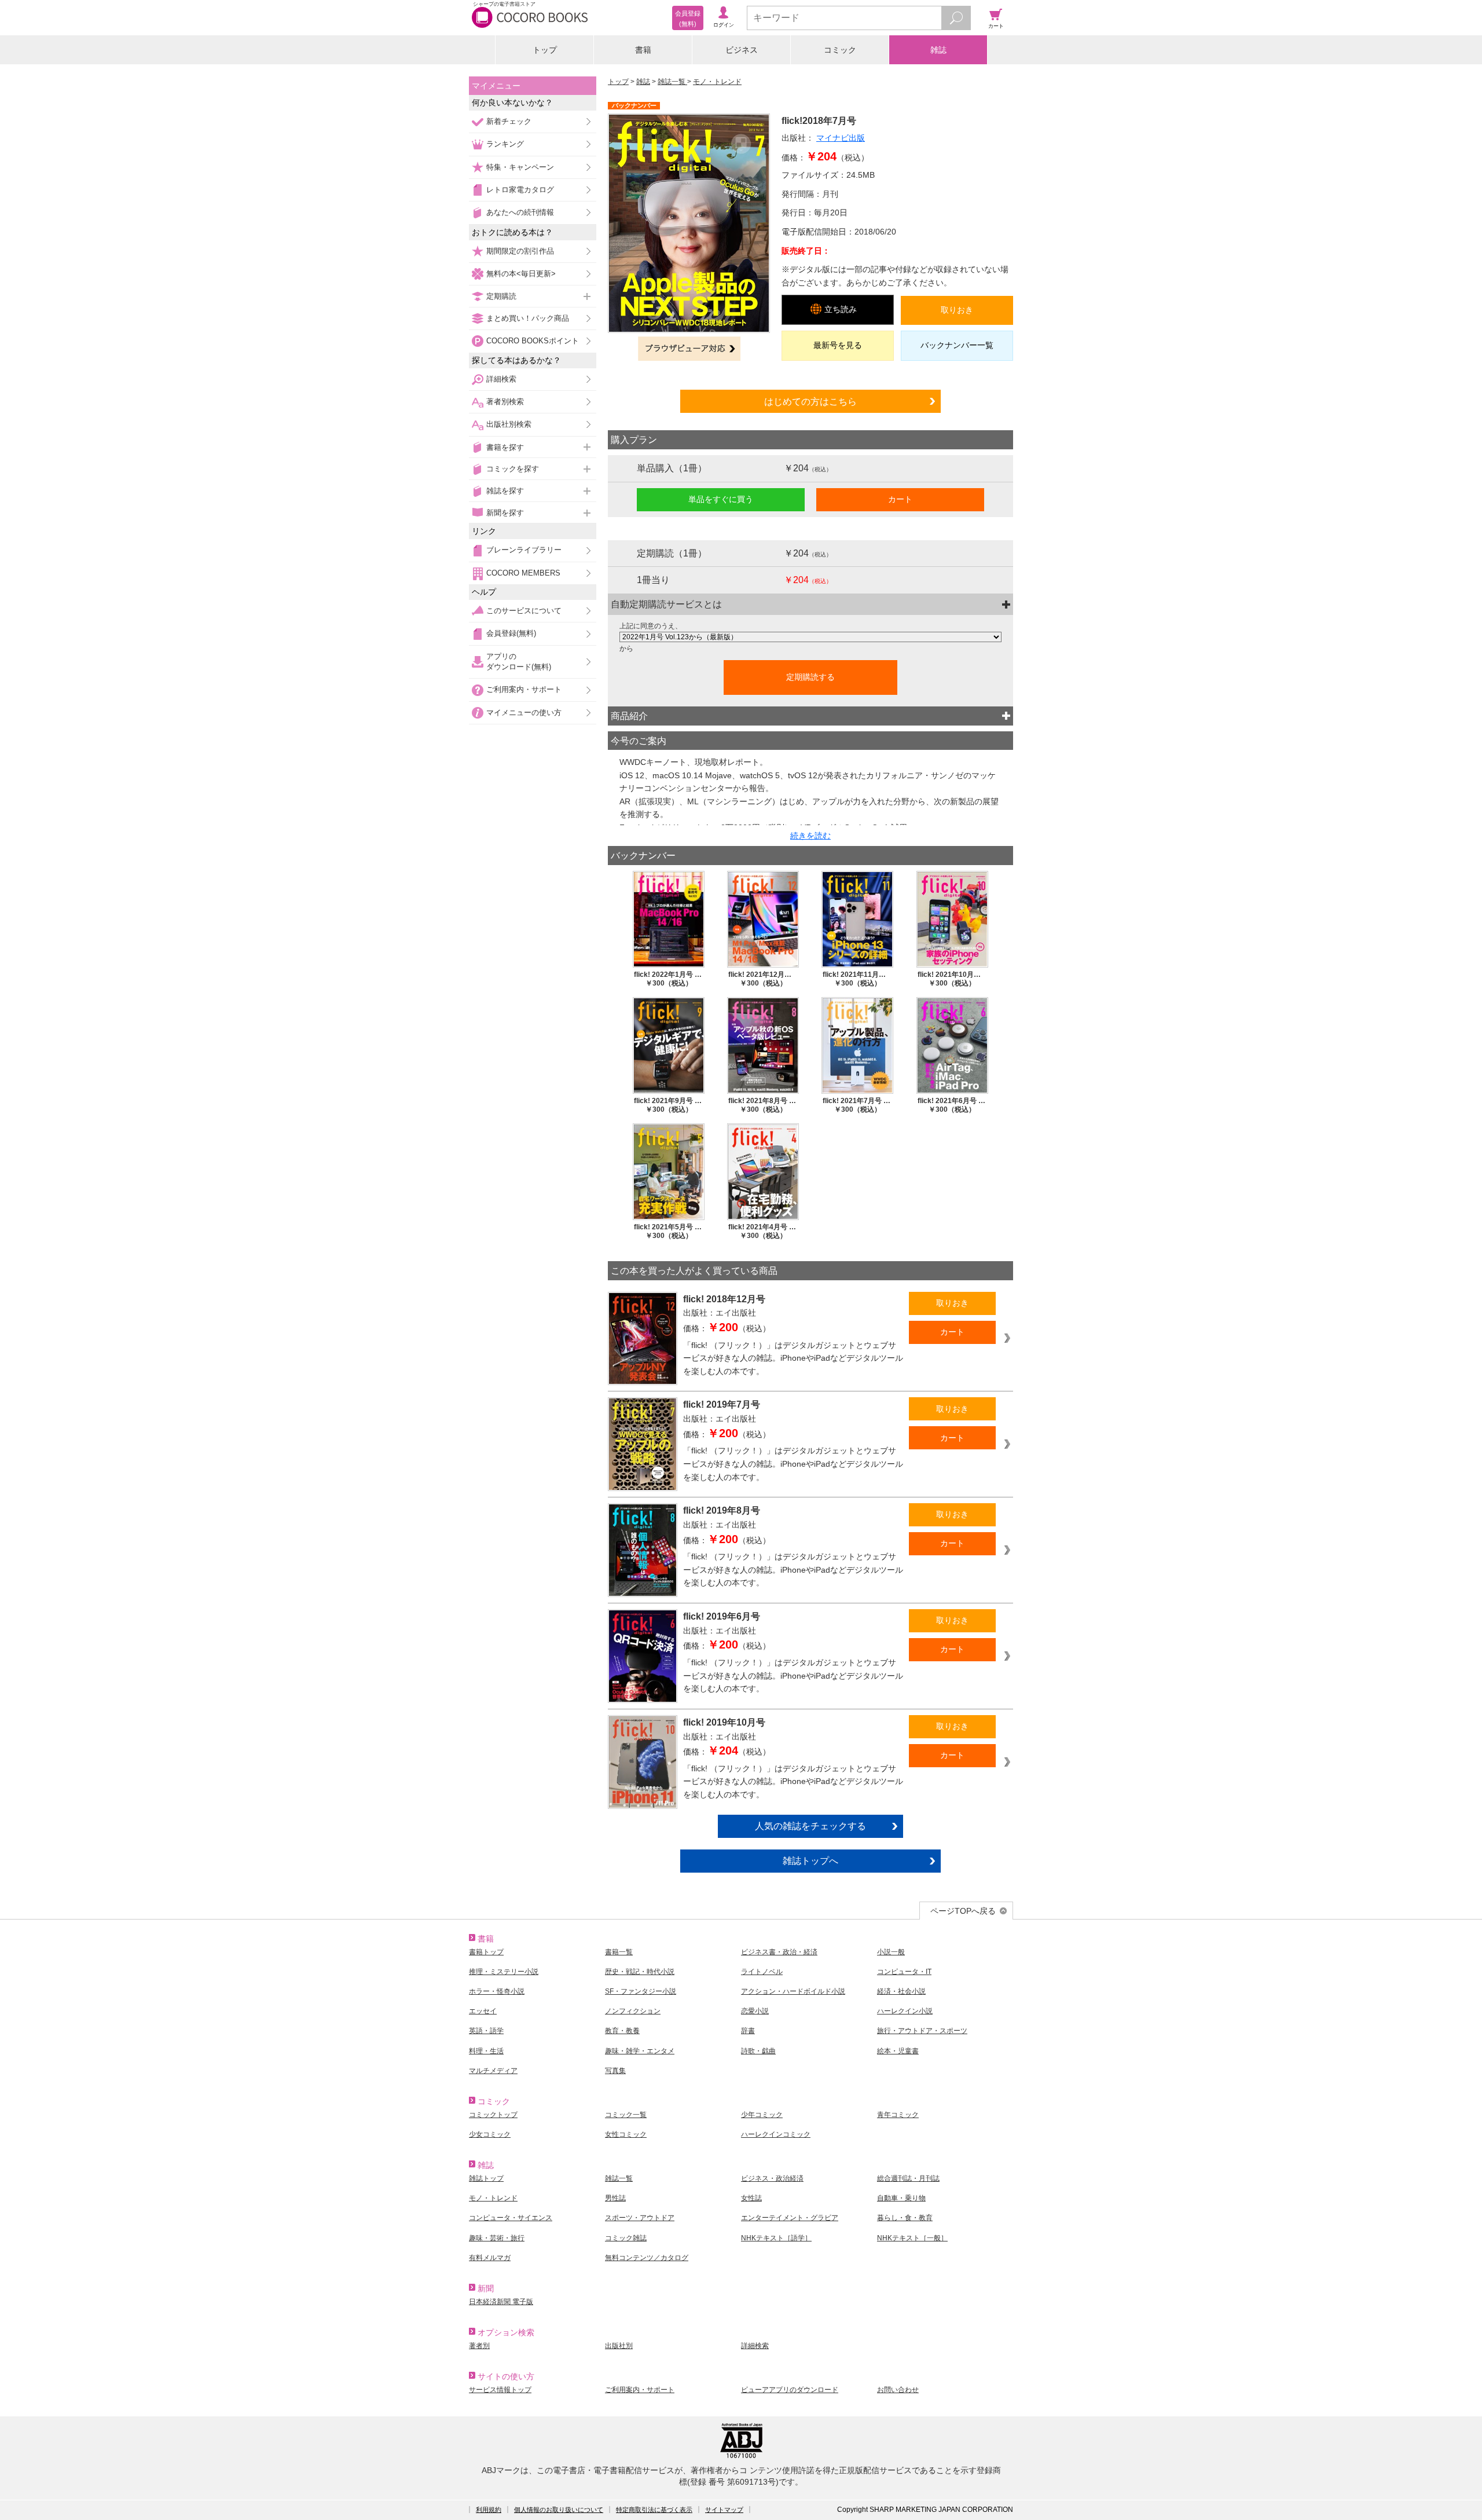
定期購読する (810, 677)
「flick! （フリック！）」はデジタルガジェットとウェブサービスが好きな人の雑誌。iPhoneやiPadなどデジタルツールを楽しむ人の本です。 (793, 1358)
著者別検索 (505, 402)
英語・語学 (486, 2031)
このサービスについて (524, 611)
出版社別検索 (509, 424)
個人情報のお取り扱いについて (559, 2510)
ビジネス (742, 50)
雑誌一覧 (672, 82)
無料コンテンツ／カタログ (647, 2258)
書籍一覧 (619, 1952)
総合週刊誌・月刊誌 (908, 2178)
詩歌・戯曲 (758, 2051)
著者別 (479, 2346)
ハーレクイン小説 (905, 2011)
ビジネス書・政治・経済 (779, 1952)
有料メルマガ (490, 2258)
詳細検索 (501, 379)
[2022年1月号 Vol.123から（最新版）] (810, 637)
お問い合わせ (898, 2390)
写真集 (615, 2071)
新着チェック (509, 121)
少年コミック (762, 2115)
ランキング (505, 144)
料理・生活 (486, 2051)
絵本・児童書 (898, 2051)
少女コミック (490, 2134)
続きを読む (810, 836)
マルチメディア (493, 2071)
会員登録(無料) (511, 633)
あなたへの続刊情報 (520, 212)
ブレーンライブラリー (524, 550)
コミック (840, 50)
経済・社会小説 (901, 1991)
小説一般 (891, 1952)
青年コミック (898, 2115)
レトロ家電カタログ (520, 190)
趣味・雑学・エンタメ (640, 2051)
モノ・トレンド (717, 82)
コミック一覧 (626, 2115)
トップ (545, 50)
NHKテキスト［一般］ (912, 2238)
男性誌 (615, 2198)
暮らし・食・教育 (905, 2218)
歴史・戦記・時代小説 (640, 1972)
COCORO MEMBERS (523, 573)
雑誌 (938, 50)
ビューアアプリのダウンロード (790, 2390)
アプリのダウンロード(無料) (519, 662)
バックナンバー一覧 (957, 345)
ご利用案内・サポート (524, 689)
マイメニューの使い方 (524, 713)
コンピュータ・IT (904, 1972)
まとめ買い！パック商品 (528, 318)
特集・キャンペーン (520, 167)
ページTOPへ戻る (963, 1911)
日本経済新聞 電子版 (501, 2302)
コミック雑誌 (626, 2238)
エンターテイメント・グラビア (790, 2218)
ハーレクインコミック (776, 2134)
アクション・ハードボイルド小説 (793, 1991)
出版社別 (619, 2346)
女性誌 (751, 2198)
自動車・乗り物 (901, 2198)
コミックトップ (493, 2115)
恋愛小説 (755, 2011)
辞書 (748, 2031)
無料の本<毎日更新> (521, 274)
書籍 (643, 50)
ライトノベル (762, 1972)
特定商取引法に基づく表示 (654, 2510)
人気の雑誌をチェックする (810, 1826)
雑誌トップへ (810, 1860)
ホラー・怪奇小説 (497, 1991)
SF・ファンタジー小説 (641, 1991)
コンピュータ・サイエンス (511, 2218)
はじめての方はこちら (810, 401)
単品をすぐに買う (721, 499)
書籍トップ (486, 1952)
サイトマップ (724, 2510)
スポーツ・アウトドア (640, 2218)
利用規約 (489, 2510)
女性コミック (626, 2134)
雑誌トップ (486, 2178)
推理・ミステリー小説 (504, 1972)
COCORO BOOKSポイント (533, 341)
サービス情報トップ (500, 2390)
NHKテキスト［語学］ (776, 2238)
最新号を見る (838, 345)
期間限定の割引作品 (520, 251)
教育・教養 (622, 2031)
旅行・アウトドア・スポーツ (922, 2031)
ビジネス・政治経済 (772, 2178)
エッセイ (483, 2011)
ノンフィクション (633, 2011)
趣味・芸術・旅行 (497, 2238)
